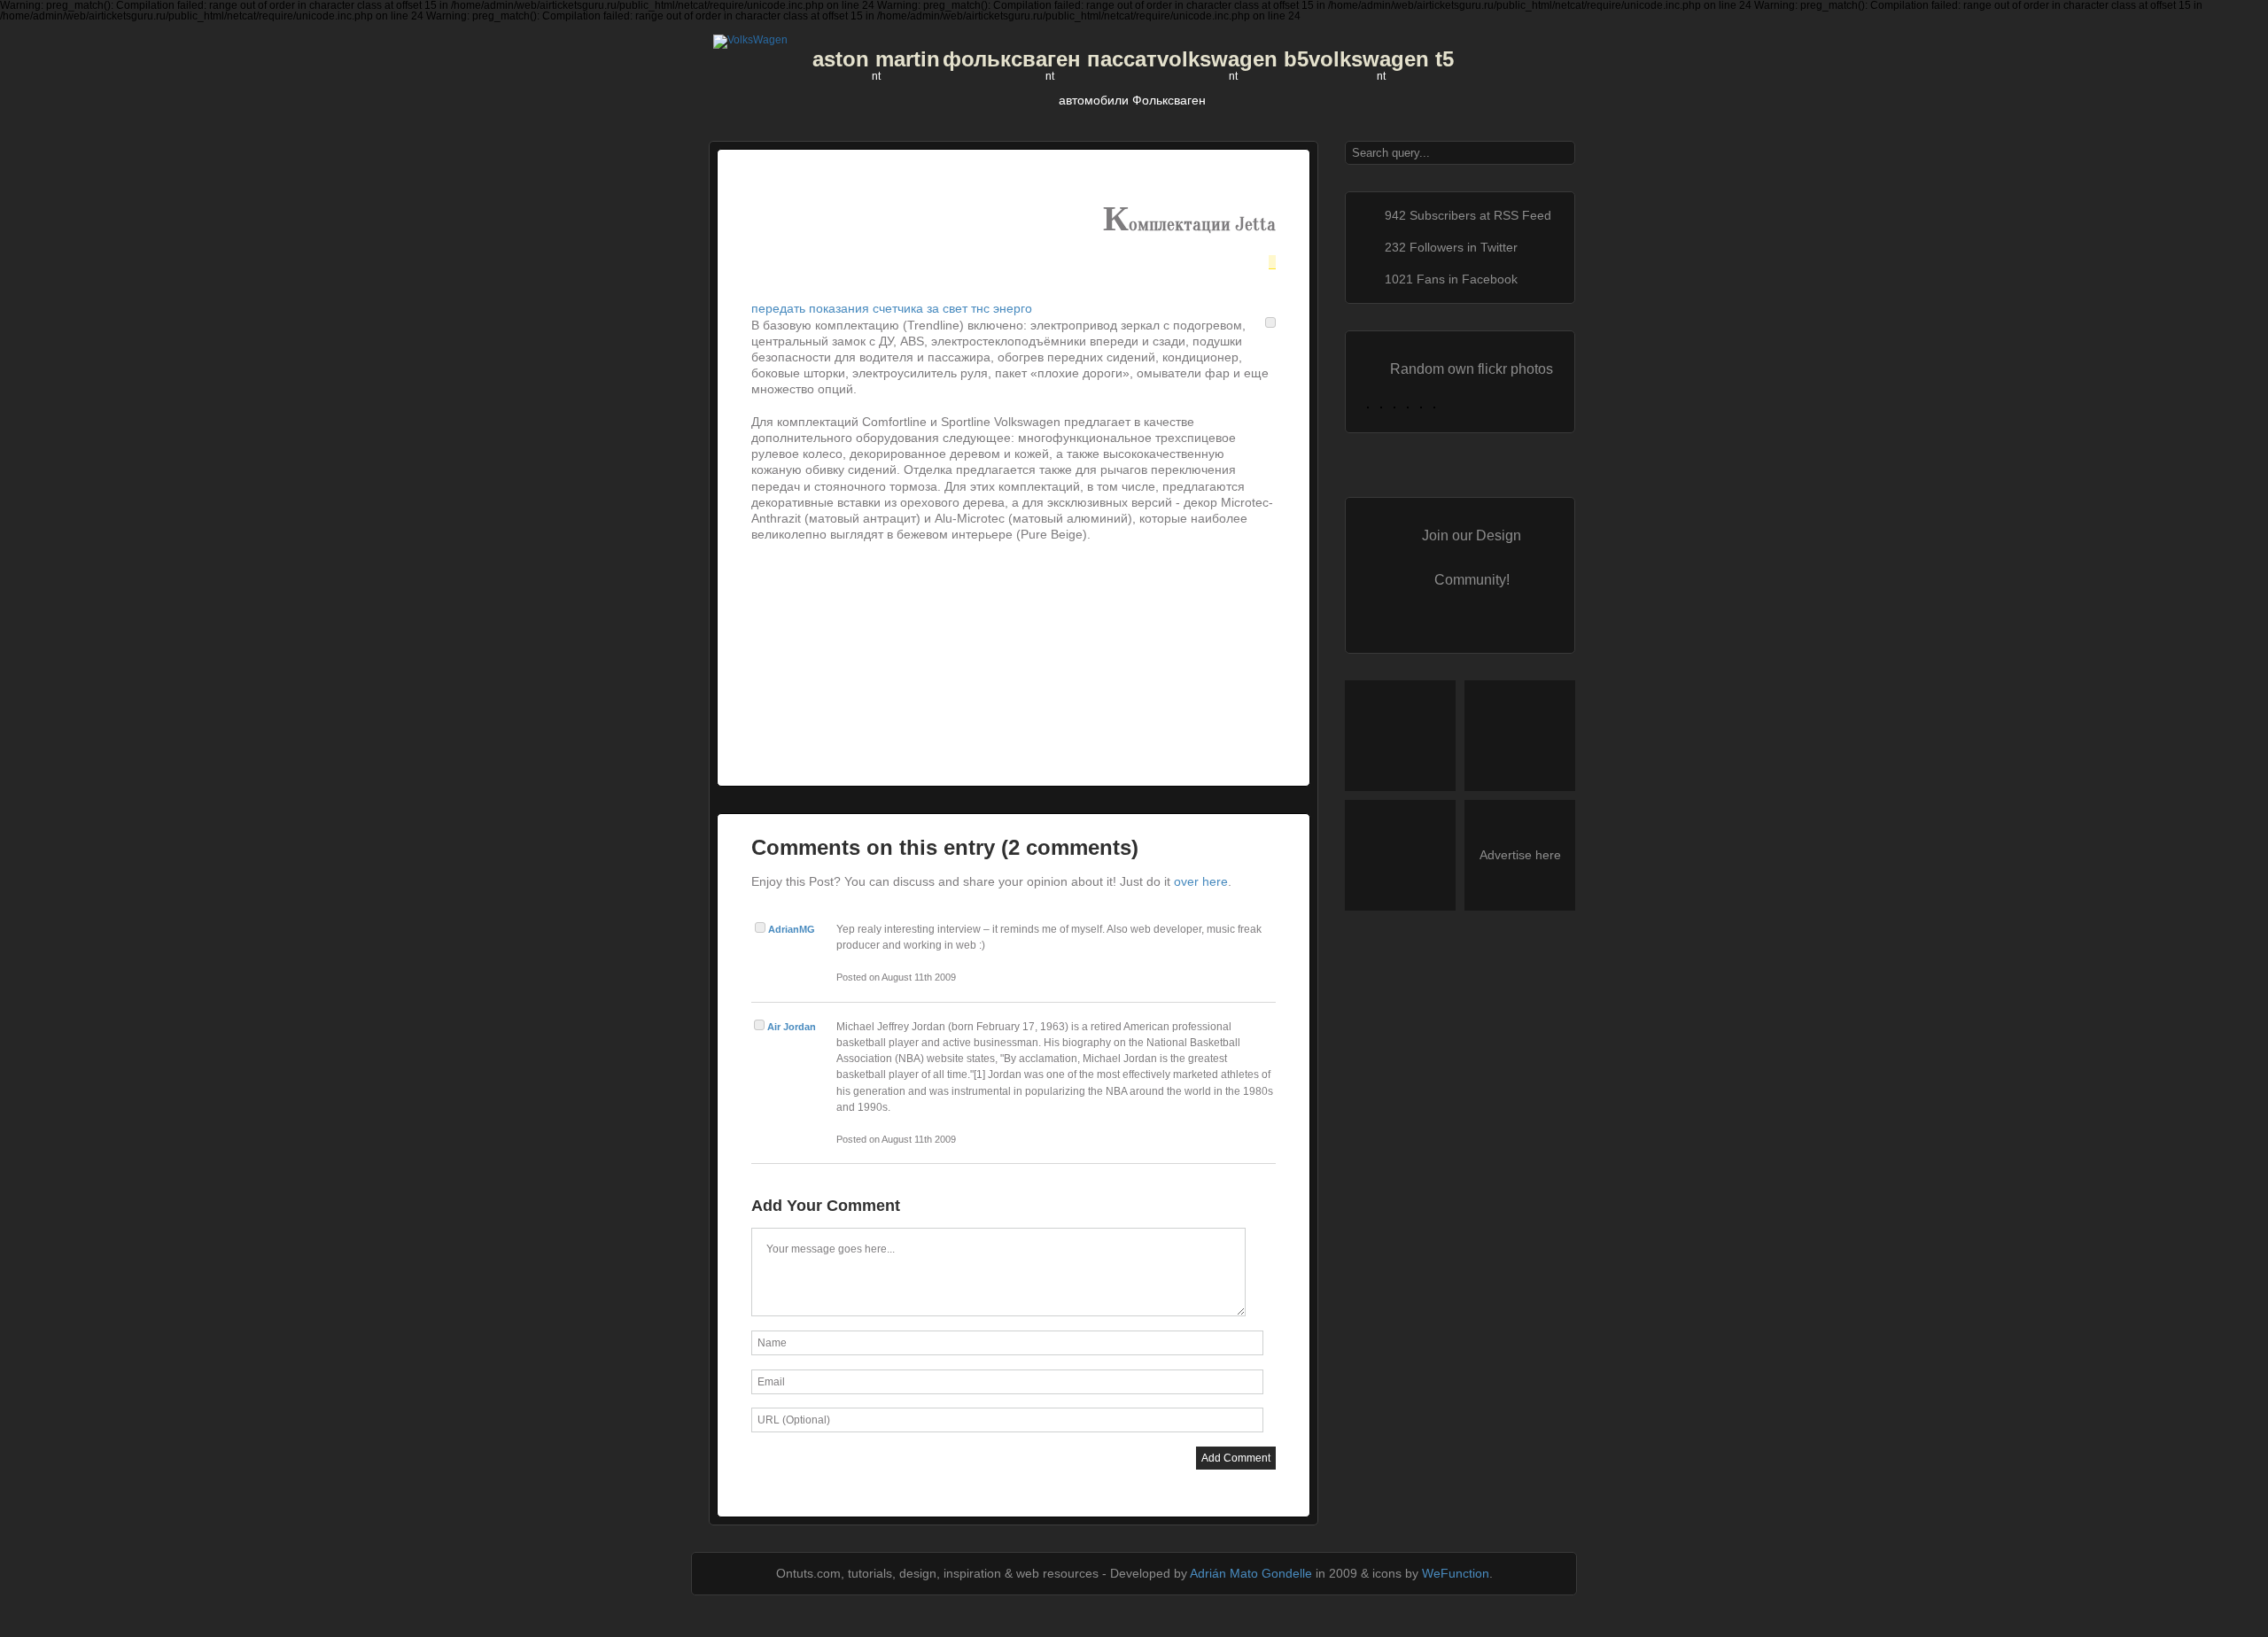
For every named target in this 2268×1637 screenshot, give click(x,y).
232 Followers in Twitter (1451, 247)
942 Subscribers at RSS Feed (1468, 215)
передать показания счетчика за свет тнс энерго (892, 308)
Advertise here (1520, 855)
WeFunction (1456, 1573)
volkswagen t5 (1381, 59)
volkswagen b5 (1233, 59)
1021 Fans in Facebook (1451, 279)
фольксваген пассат (1050, 59)
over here (1201, 881)
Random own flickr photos (1472, 369)
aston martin (876, 59)
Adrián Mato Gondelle (1251, 1573)
